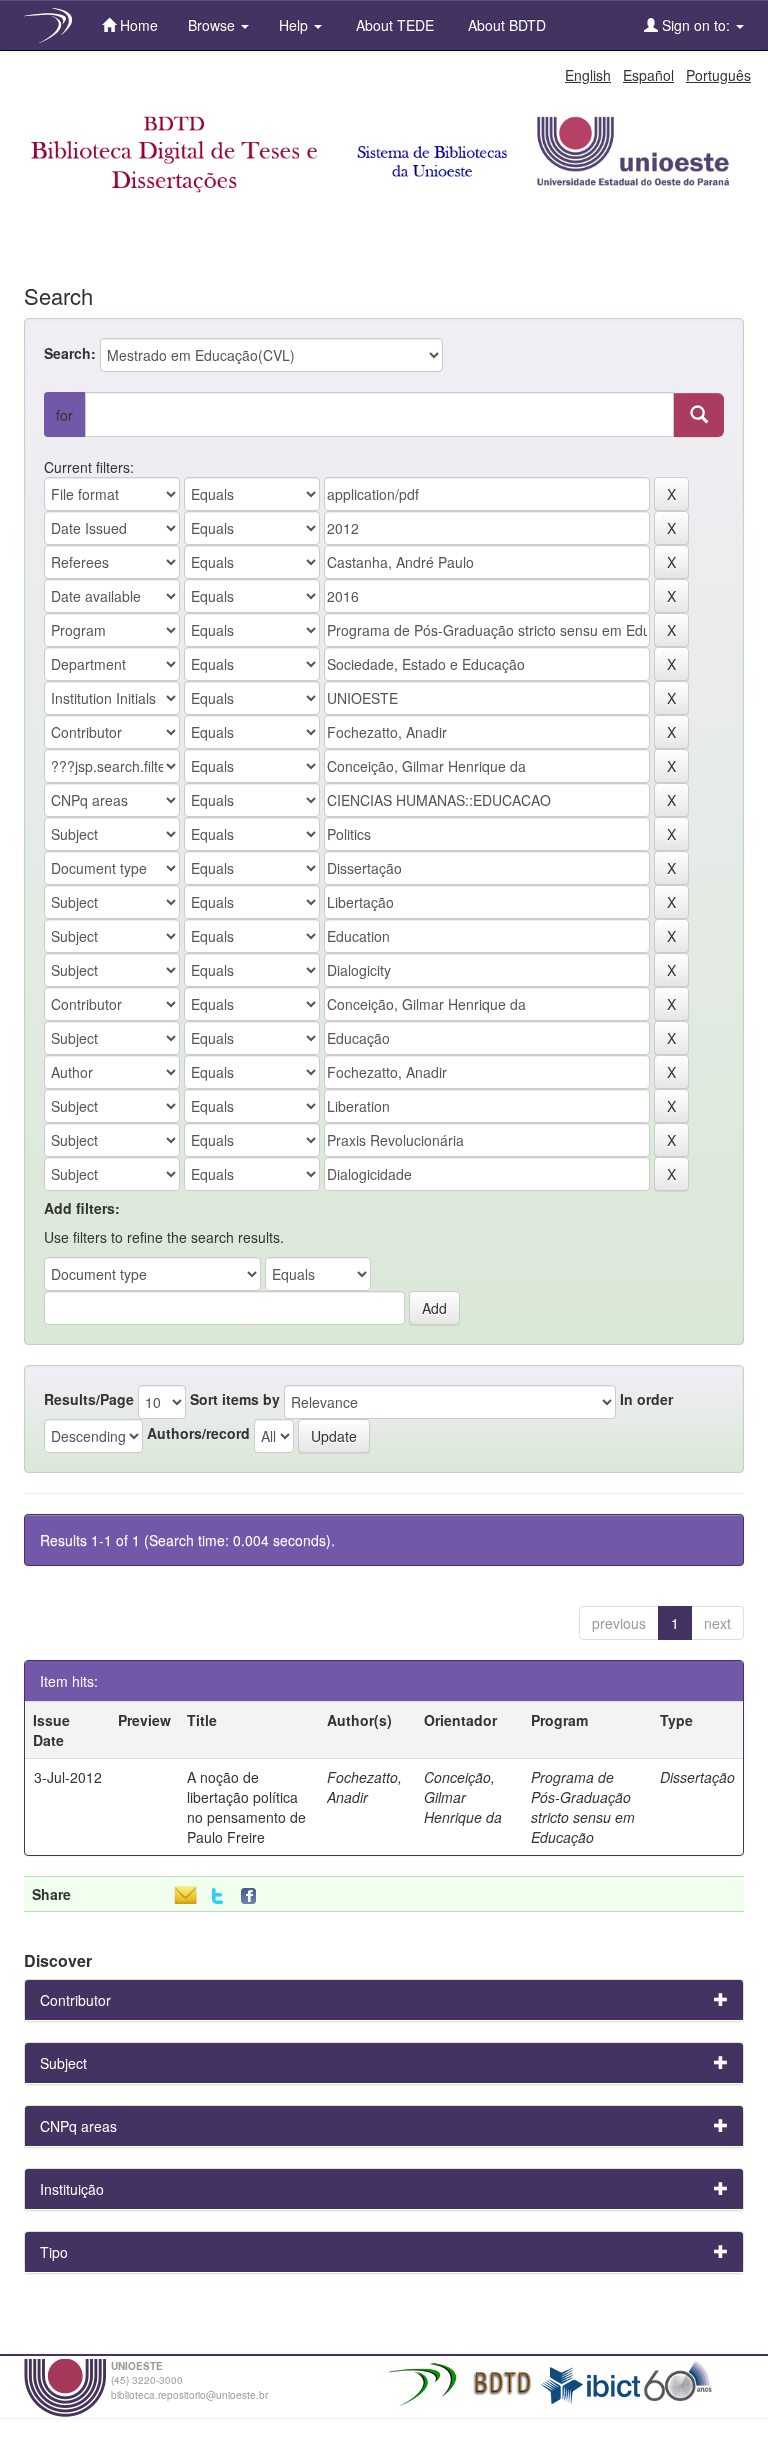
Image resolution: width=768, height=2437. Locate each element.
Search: (70, 353)
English (588, 75)
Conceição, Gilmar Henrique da (463, 1797)
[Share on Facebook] (253, 1896)
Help (295, 25)
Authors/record (198, 1433)
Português (718, 75)
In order (646, 1399)
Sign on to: (696, 25)
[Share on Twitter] (217, 1896)
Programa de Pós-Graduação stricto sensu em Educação (583, 1807)
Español (648, 75)
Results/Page (89, 1399)
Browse (213, 25)
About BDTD (505, 25)
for (64, 415)
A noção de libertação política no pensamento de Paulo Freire (246, 1807)
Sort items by (235, 1399)
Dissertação (697, 1777)
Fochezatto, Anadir (364, 1787)
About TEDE (393, 25)
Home (137, 25)
